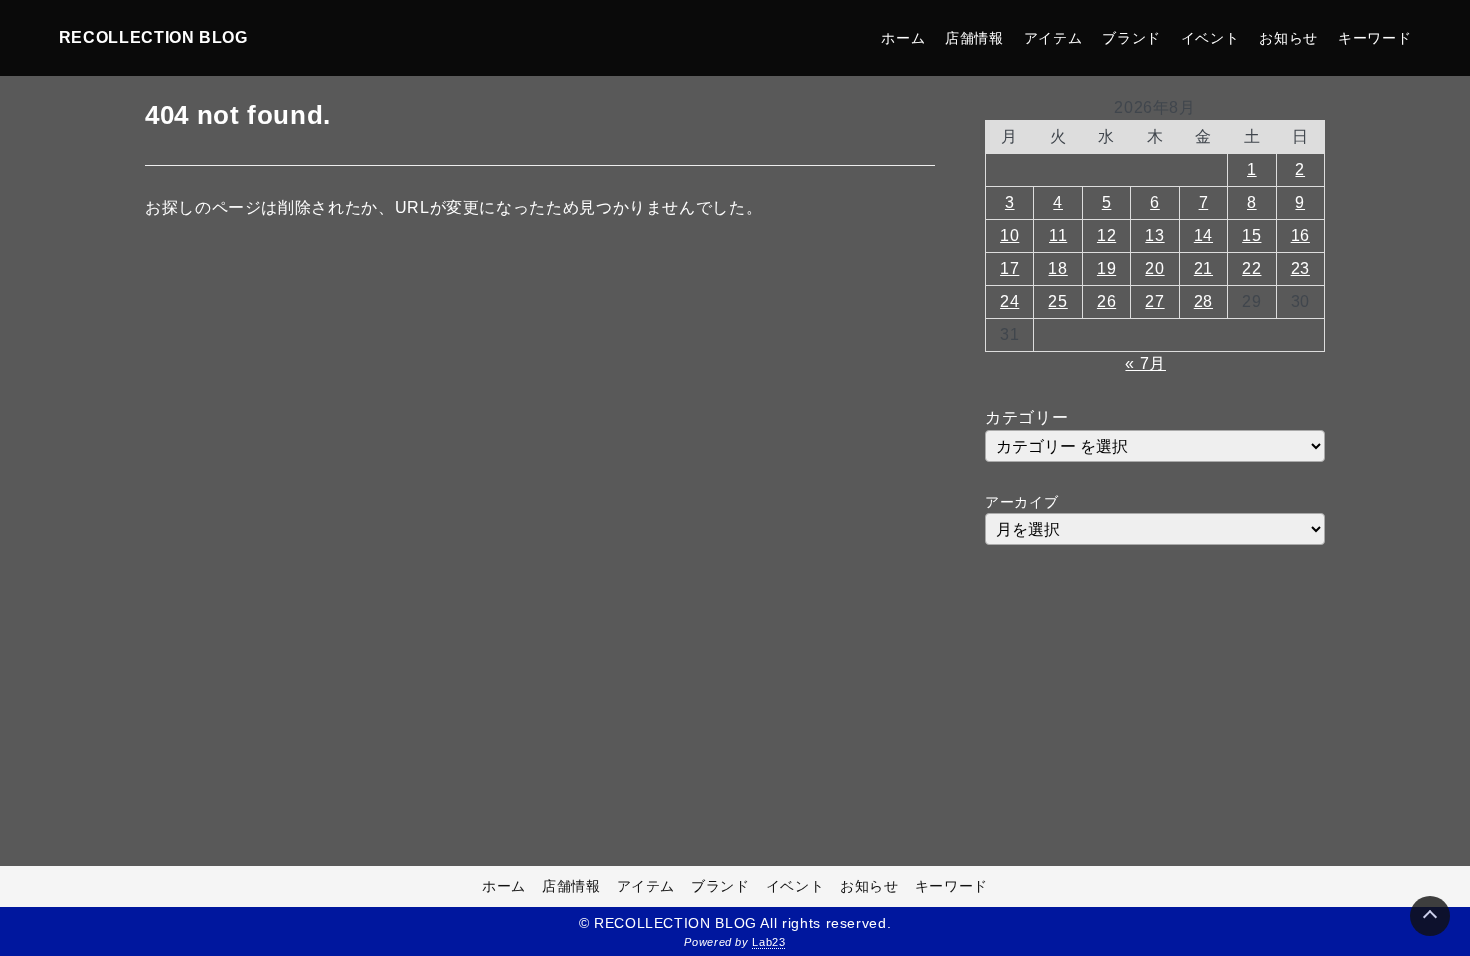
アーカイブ (1021, 502)
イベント (1210, 38)
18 (1057, 268)
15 (1251, 235)
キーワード (1374, 38)
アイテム (1053, 38)
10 (1009, 235)
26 (1106, 301)
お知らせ (1288, 38)
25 (1057, 301)
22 (1251, 268)
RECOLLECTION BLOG (153, 37)
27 (1154, 301)
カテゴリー (1026, 417)
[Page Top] (1430, 916)
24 (1009, 301)
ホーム (903, 38)
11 (1058, 235)
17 (1009, 268)
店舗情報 (974, 38)
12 (1106, 235)
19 (1106, 268)
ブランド (1131, 38)
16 (1300, 235)
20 (1154, 268)
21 (1203, 268)
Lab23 (768, 942)
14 (1203, 235)
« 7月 (1145, 363)
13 (1154, 235)
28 (1203, 301)
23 (1300, 268)
